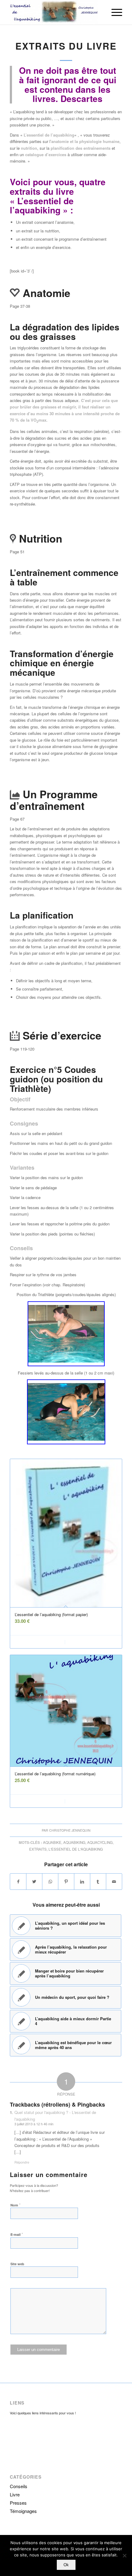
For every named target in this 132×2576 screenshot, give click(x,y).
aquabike (52, 1842)
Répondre (22, 2162)
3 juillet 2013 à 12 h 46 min (34, 2124)
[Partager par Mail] (114, 1882)
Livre (15, 2494)
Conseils (19, 2486)
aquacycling (100, 1842)
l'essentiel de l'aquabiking (76, 1849)
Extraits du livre (66, 46)
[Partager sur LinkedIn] (82, 1882)
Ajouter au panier (41, 1801)
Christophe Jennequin (70, 1830)
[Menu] (114, 12)
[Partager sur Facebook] (18, 1882)
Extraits (38, 1849)
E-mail (17, 2234)
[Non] (124, 2555)
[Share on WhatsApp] (50, 1882)
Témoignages (23, 2511)
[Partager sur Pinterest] (66, 1882)
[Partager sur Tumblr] (98, 1882)
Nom (16, 2205)
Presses (18, 2503)
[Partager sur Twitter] (34, 1882)
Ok (66, 2565)
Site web (17, 2264)
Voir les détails (92, 1642)
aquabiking (74, 1842)
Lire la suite (41, 1642)
